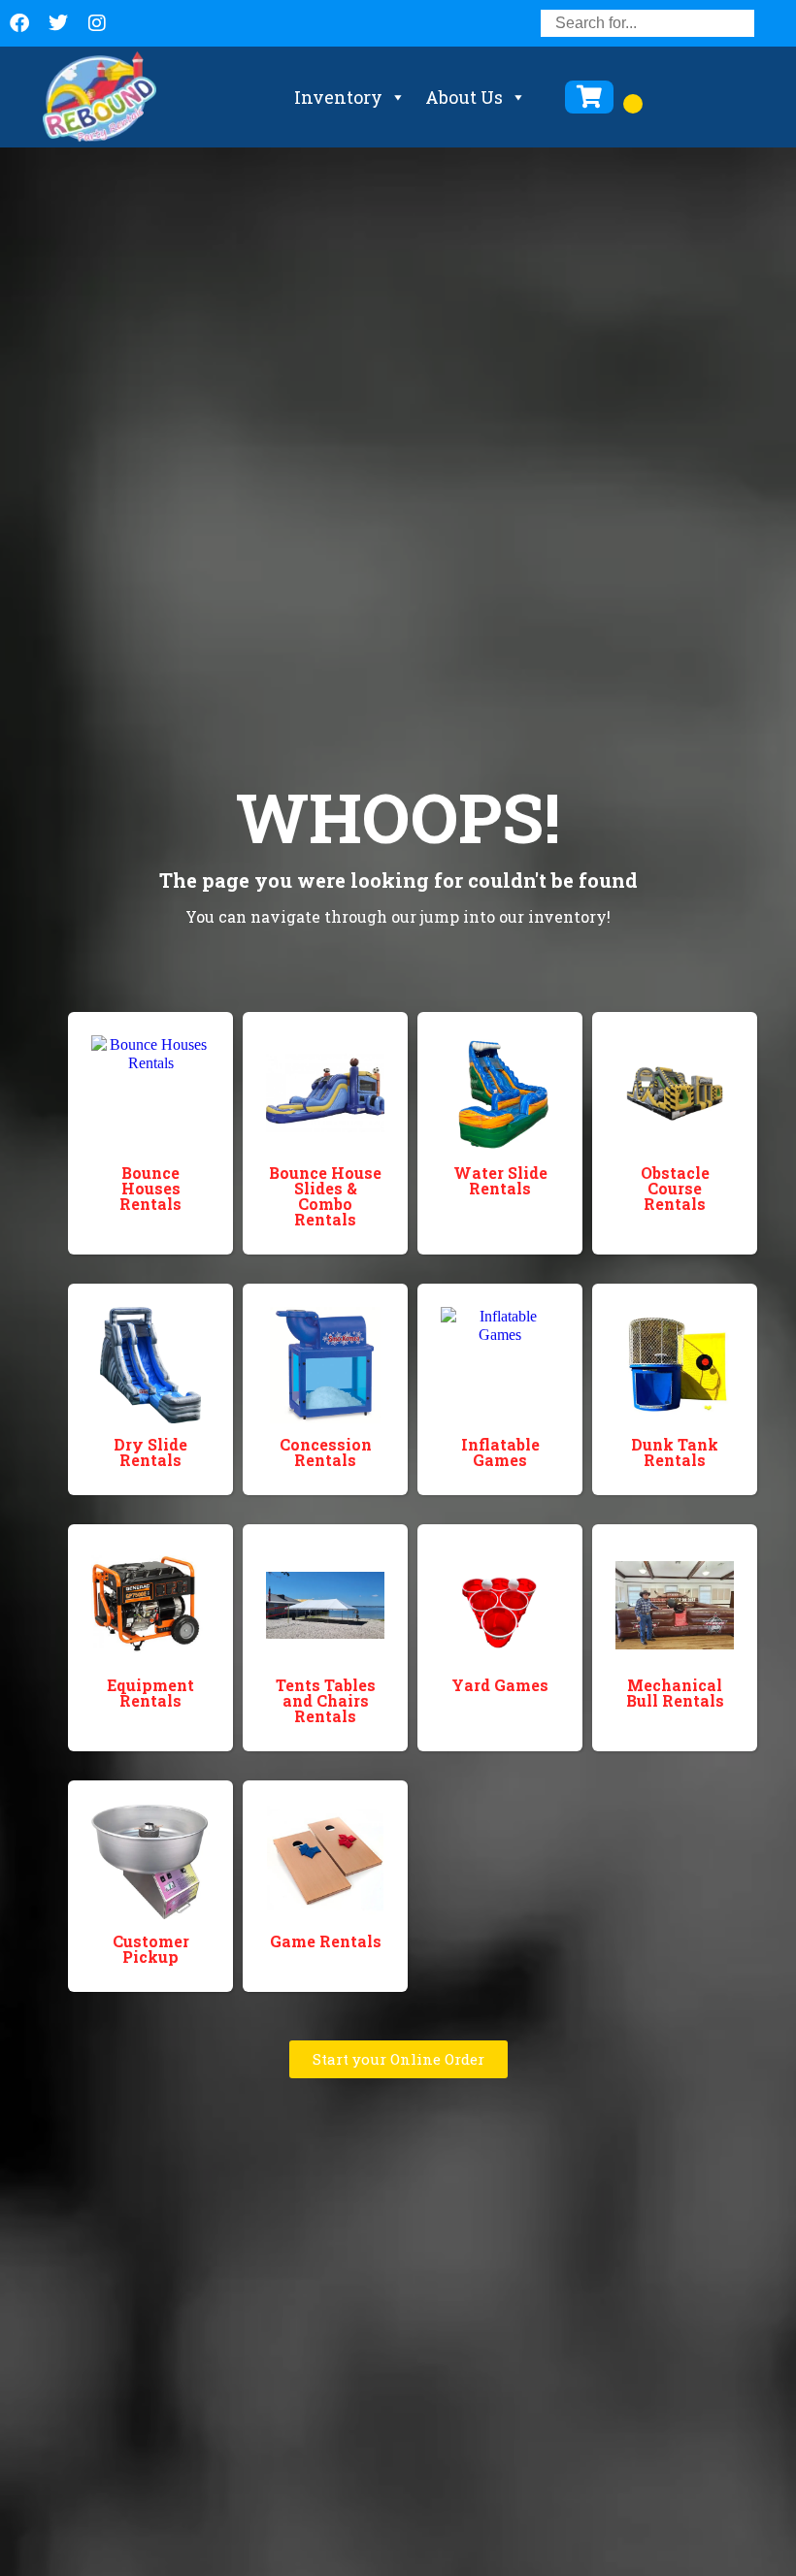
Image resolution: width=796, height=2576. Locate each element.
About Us (464, 97)
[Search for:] (647, 23)
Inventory (338, 97)
